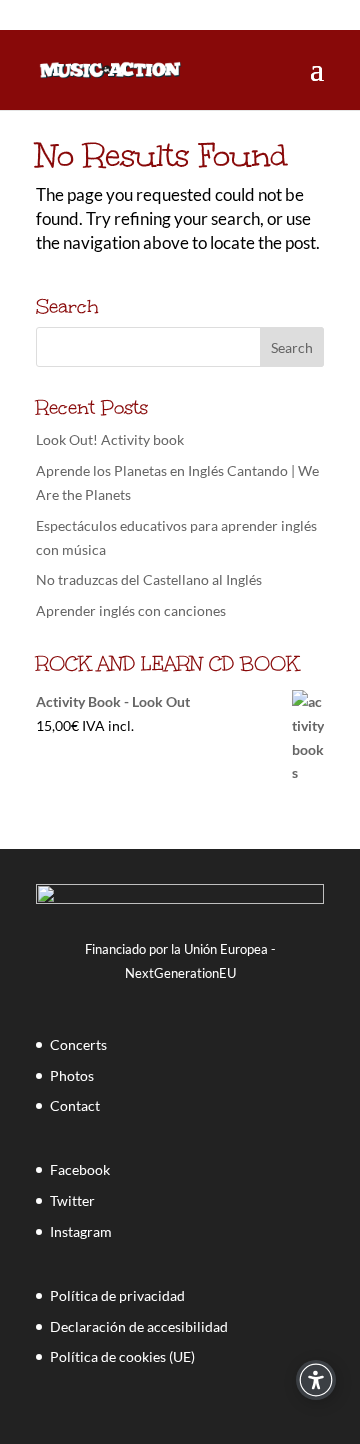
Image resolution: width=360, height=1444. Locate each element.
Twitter (72, 1200)
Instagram (81, 1231)
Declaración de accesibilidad (139, 1326)
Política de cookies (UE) (122, 1356)
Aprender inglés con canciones (131, 610)
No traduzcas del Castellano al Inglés (149, 579)
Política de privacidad (117, 1295)
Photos (72, 1075)
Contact (75, 1105)
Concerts (78, 1044)
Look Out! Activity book (110, 439)
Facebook (80, 1169)
